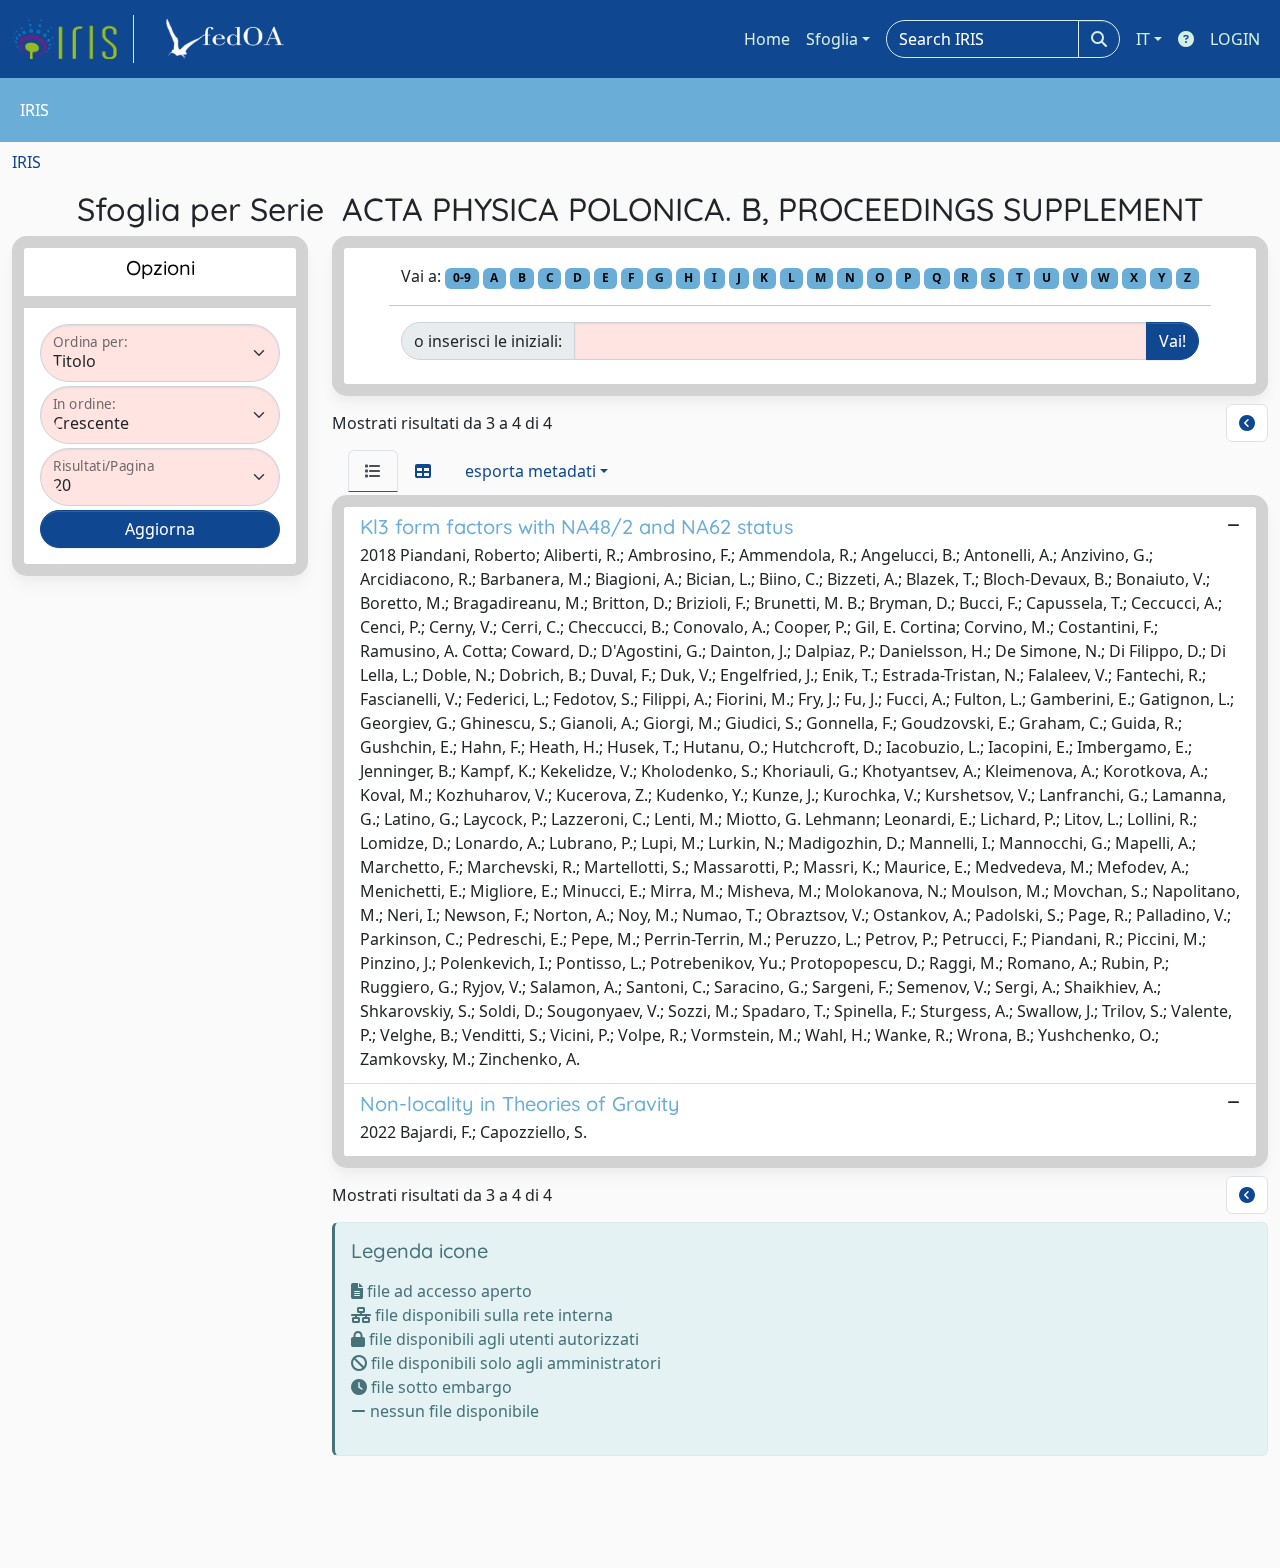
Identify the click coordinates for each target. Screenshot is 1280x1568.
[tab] (373, 471)
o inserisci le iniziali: (488, 341)
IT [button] (1143, 39)
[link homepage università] (228, 39)
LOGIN (1235, 39)
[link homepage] (73, 39)
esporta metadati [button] (530, 471)
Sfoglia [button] (832, 39)
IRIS (26, 162)
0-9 (462, 277)
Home (767, 39)
